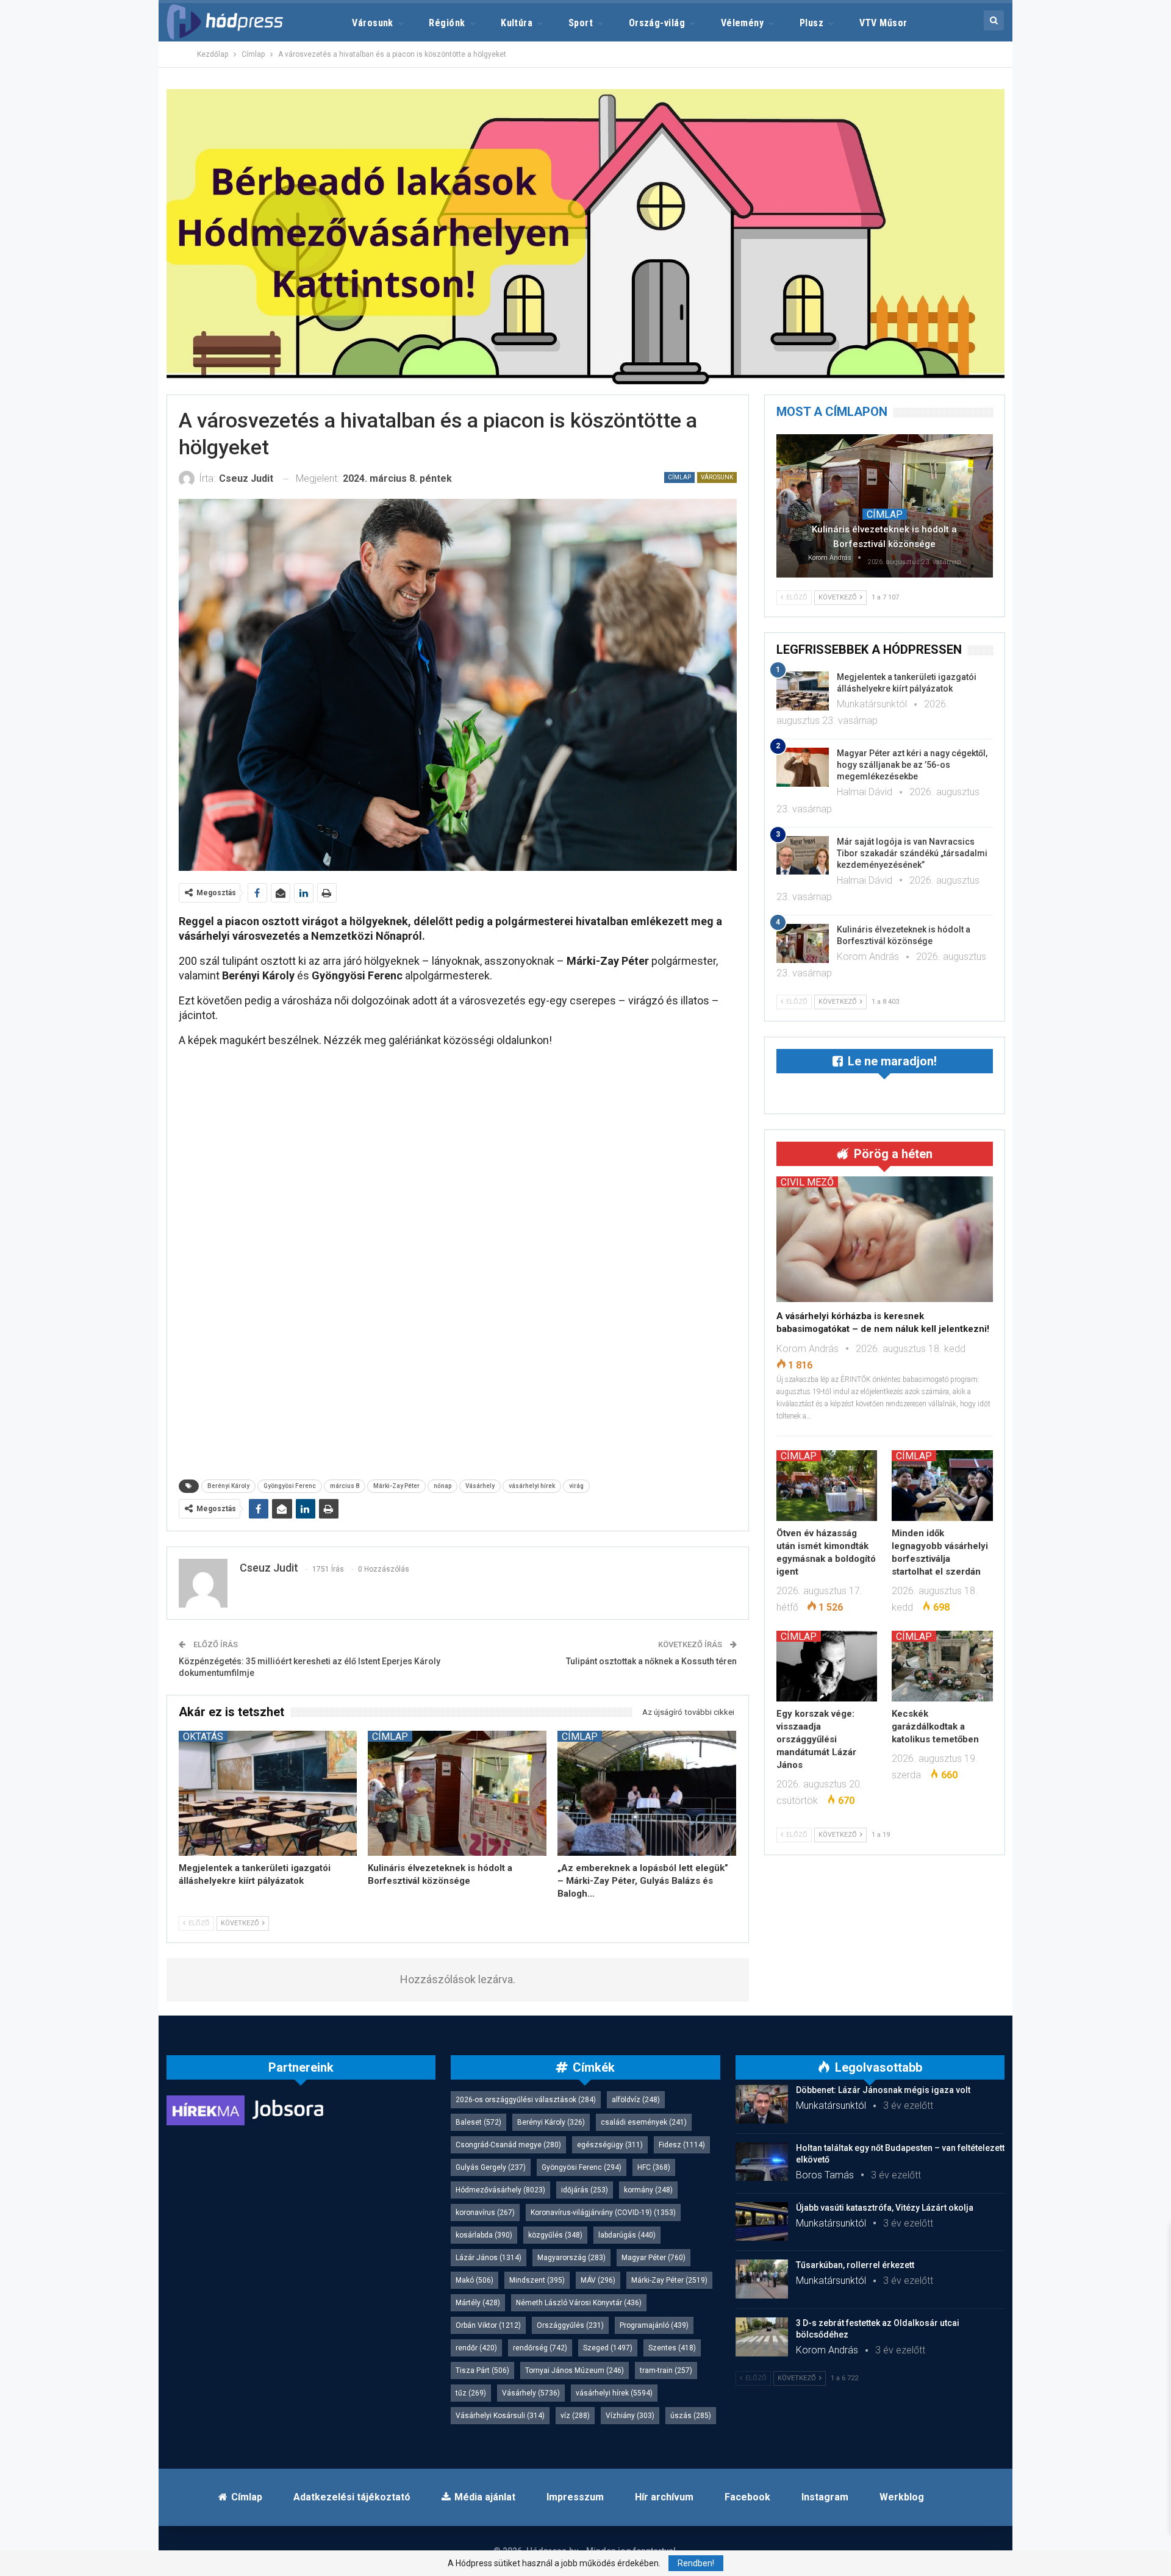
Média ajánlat (485, 2497)
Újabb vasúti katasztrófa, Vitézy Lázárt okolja (885, 2208)
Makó (474, 2280)
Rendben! (696, 2563)
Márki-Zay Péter (396, 1486)
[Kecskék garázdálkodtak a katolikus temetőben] (942, 1666)
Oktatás (203, 1736)
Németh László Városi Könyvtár (579, 2303)
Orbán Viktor (488, 2325)
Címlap (679, 477)
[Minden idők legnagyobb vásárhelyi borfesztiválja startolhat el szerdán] (942, 1486)
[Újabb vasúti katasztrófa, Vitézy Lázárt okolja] (762, 2222)
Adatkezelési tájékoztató (352, 2497)
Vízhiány (630, 2416)
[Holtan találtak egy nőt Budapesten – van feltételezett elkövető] (762, 2162)
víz (575, 2416)
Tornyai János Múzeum (575, 2370)
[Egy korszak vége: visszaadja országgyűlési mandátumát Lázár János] (827, 1666)
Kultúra (517, 23)
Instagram (825, 2497)
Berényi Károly (228, 1486)
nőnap (442, 1486)
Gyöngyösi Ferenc (290, 1486)
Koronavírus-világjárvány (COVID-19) (603, 2213)
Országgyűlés (570, 2325)
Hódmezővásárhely (500, 2190)
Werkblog (902, 2497)
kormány (648, 2190)
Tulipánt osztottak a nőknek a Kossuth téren (651, 1661)
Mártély (478, 2303)
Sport (581, 23)
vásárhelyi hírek (532, 1486)
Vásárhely (480, 1486)
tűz (471, 2393)
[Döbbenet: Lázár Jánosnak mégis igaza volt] (762, 2104)
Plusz (811, 23)
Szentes (672, 2348)
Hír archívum (664, 2497)
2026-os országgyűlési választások (526, 2100)
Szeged (608, 2348)
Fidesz (682, 2145)
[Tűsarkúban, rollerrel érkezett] (762, 2279)
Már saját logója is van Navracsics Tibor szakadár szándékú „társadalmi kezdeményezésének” (912, 853)
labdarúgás (627, 2235)
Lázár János (489, 2258)
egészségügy (610, 2145)
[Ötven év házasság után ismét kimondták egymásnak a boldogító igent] (827, 1486)
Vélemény (743, 23)
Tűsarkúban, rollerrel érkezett (855, 2265)
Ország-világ (657, 23)
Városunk (373, 23)
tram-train (666, 2370)
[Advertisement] (110, 183)
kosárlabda (484, 2235)
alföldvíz (636, 2100)
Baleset (478, 2122)
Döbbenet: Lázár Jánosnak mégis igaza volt (883, 2090)
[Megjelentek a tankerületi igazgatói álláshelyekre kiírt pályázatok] (268, 1793)
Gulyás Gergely (491, 2167)
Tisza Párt (482, 2370)
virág (576, 1486)
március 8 (345, 1486)
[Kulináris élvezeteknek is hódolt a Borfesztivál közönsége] (457, 1793)
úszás (691, 2416)
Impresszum (575, 2497)
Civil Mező (807, 1182)
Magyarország (571, 2258)
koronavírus (485, 2213)
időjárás (585, 2190)
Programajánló (654, 2325)
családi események (644, 2122)
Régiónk (447, 23)
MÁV (598, 2280)
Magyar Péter (654, 2258)
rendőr (476, 2348)
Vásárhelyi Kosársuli (500, 2416)
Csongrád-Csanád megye (508, 2145)
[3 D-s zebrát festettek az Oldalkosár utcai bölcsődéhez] (762, 2337)
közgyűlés (555, 2235)
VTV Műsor (883, 23)
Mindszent (537, 2280)
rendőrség (540, 2348)
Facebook (747, 2497)
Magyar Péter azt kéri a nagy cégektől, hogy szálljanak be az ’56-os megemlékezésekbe (912, 765)
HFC (654, 2167)
